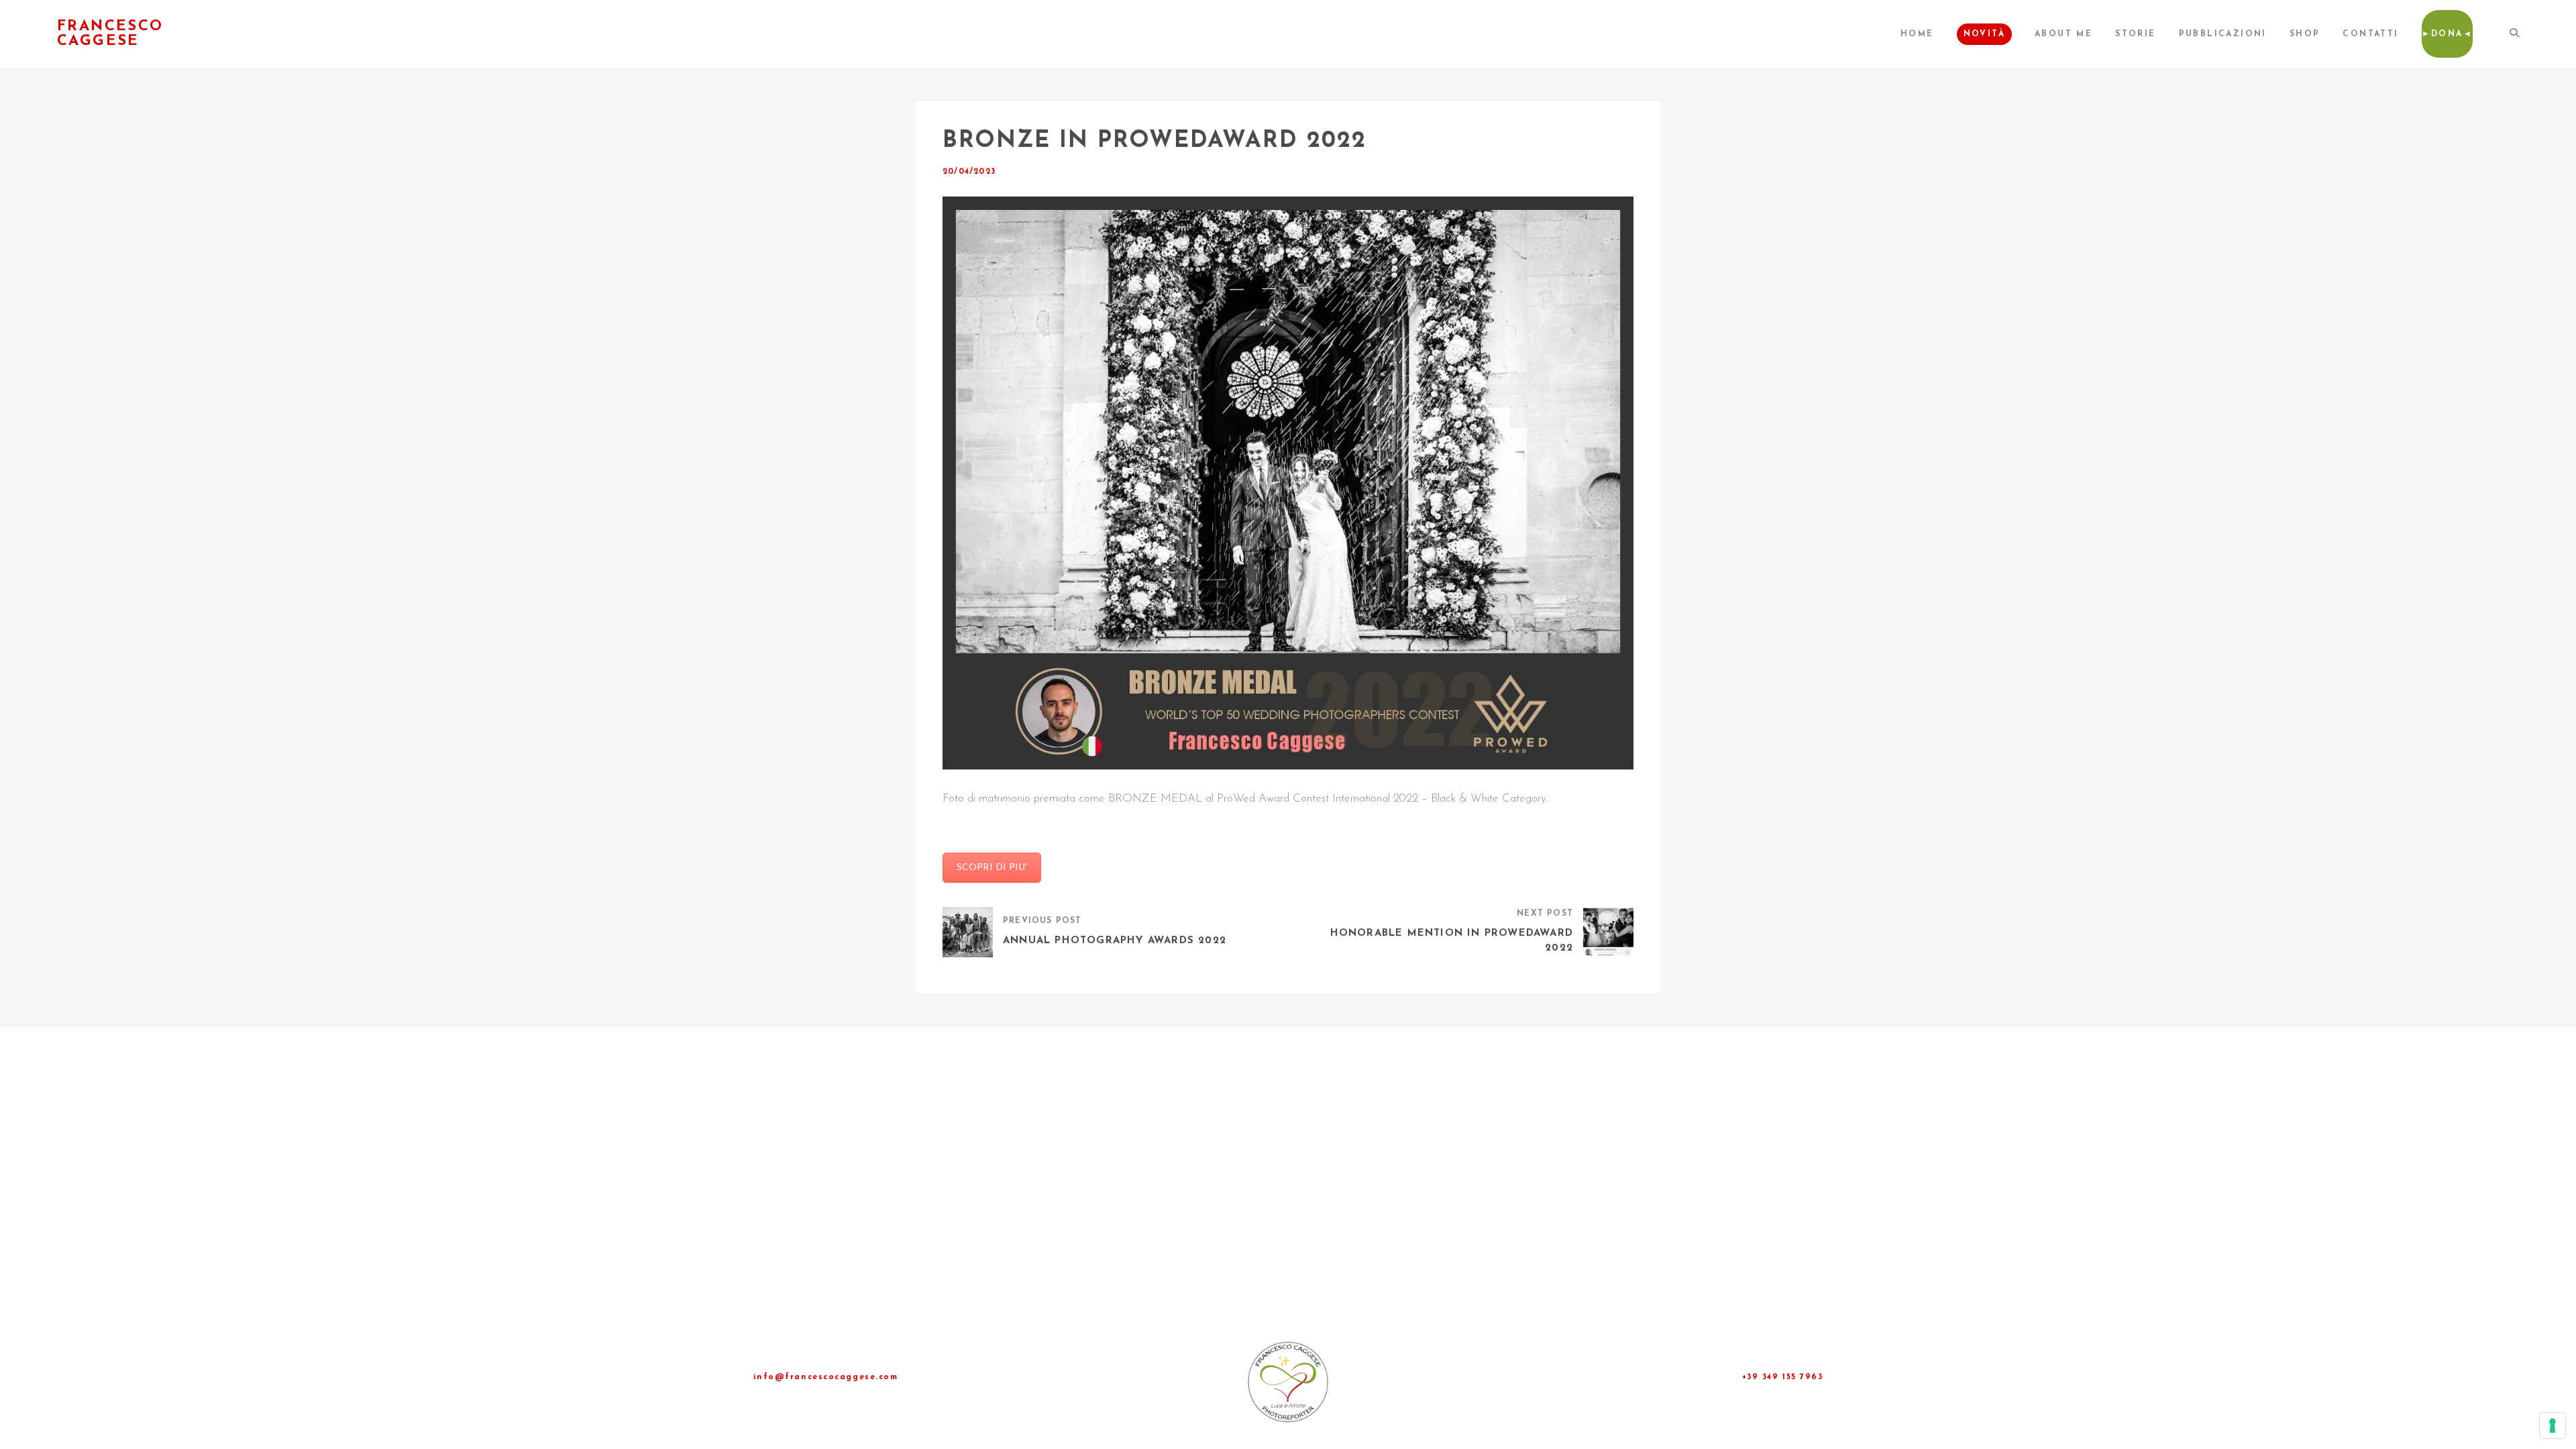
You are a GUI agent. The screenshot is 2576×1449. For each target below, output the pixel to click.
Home (1917, 34)
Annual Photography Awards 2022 (1115, 941)
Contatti (2370, 34)
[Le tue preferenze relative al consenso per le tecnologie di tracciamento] (2553, 1426)
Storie (2135, 34)
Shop (2305, 34)
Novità (1984, 34)
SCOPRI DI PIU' (992, 868)
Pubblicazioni (2223, 34)
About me (2063, 34)
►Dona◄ (2447, 34)
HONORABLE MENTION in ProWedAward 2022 (1452, 941)
